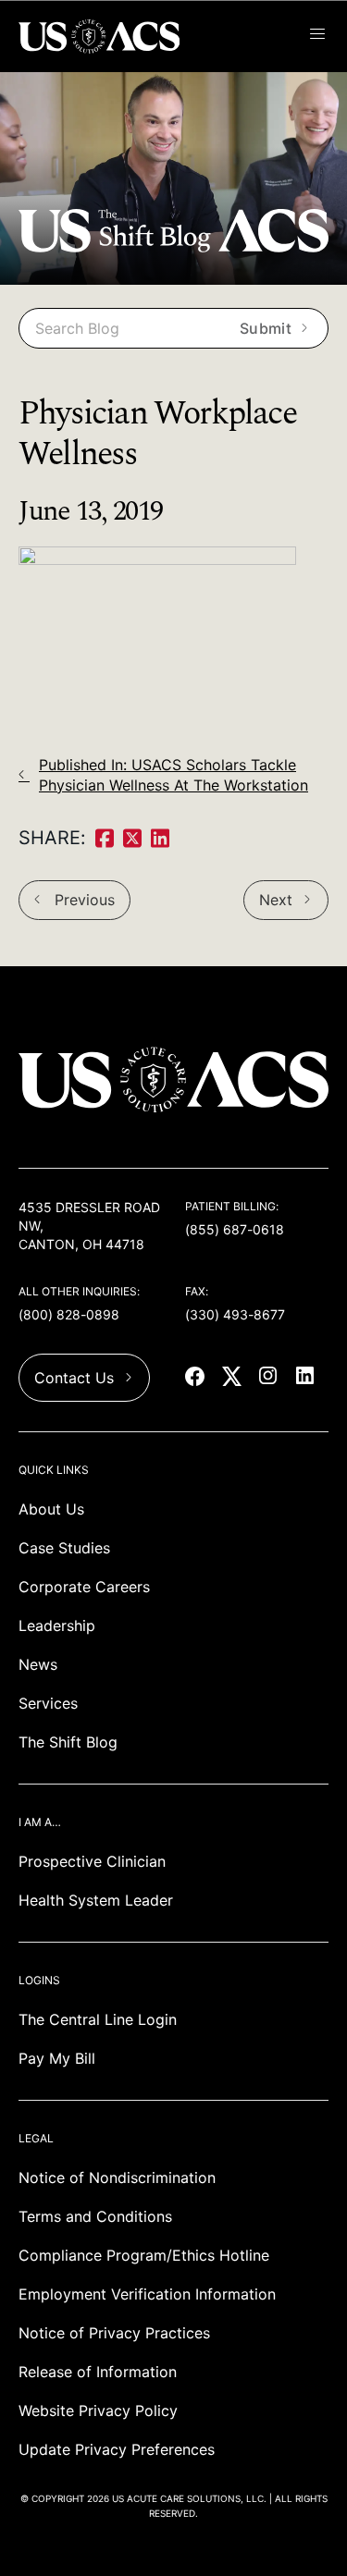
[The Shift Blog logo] (173, 247)
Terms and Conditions (95, 2216)
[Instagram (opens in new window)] (270, 1378)
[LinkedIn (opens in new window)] (307, 1378)
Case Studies (64, 1548)
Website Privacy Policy (98, 2410)
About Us (51, 1509)
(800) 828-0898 (69, 1314)
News (38, 1664)
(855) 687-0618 (235, 1229)
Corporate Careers (84, 1587)
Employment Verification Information (147, 2294)
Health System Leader (96, 1900)
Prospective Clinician (92, 1861)
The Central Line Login (98, 2019)
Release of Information (98, 2372)
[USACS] (102, 37)
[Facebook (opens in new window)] (196, 1378)
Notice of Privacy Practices (114, 2333)
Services (48, 1703)
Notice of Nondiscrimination (117, 2177)
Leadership (57, 1625)
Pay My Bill (57, 2058)
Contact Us (74, 1378)
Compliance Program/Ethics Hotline (144, 2255)
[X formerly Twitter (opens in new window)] (233, 1378)
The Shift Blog (68, 1742)
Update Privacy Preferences (117, 2449)
